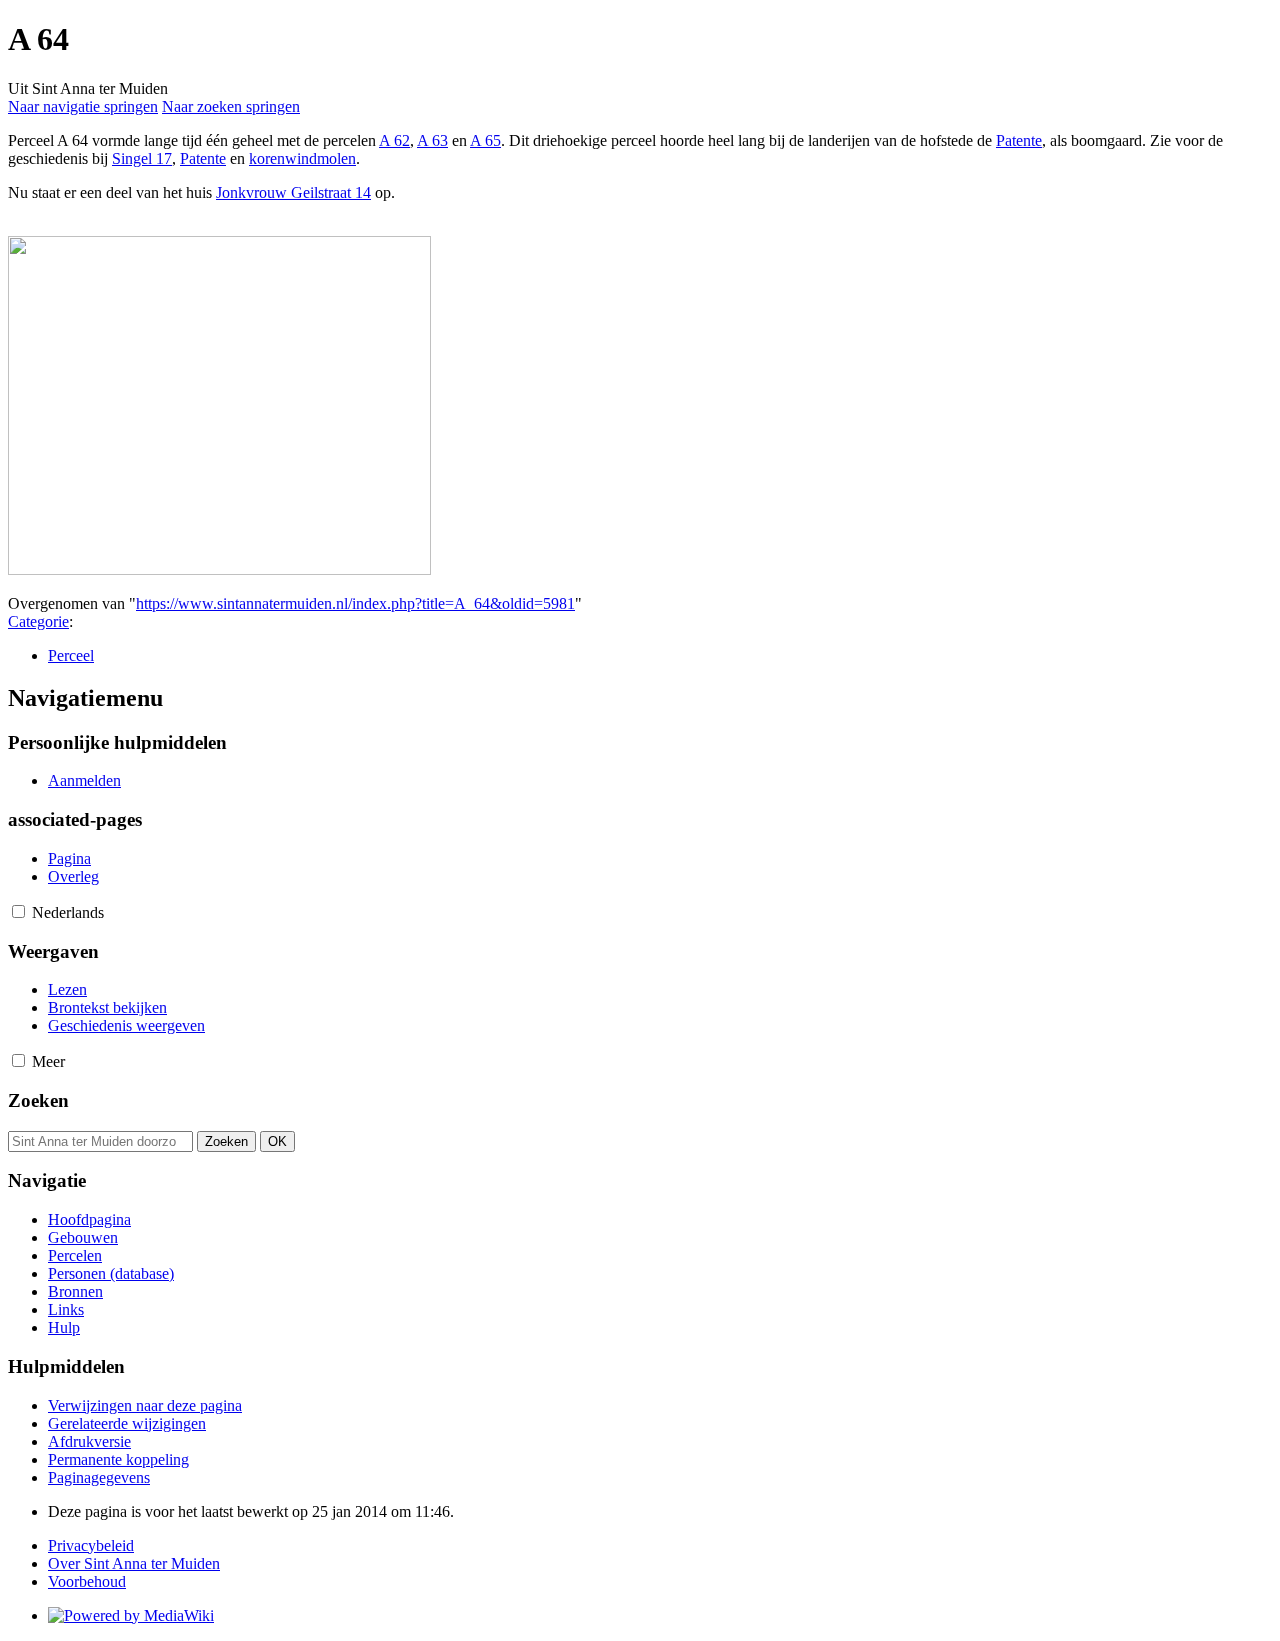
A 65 (485, 140)
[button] (18, 911)
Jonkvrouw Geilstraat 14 (293, 192)
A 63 (432, 140)
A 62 (394, 140)
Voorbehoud (87, 1581)
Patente (1019, 140)
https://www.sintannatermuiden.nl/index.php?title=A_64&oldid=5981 (355, 603)
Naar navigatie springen (83, 106)
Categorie (38, 621)
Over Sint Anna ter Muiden (134, 1563)
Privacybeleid (91, 1545)
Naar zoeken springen (231, 106)
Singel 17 (142, 158)
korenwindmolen (302, 158)
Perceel (71, 655)
